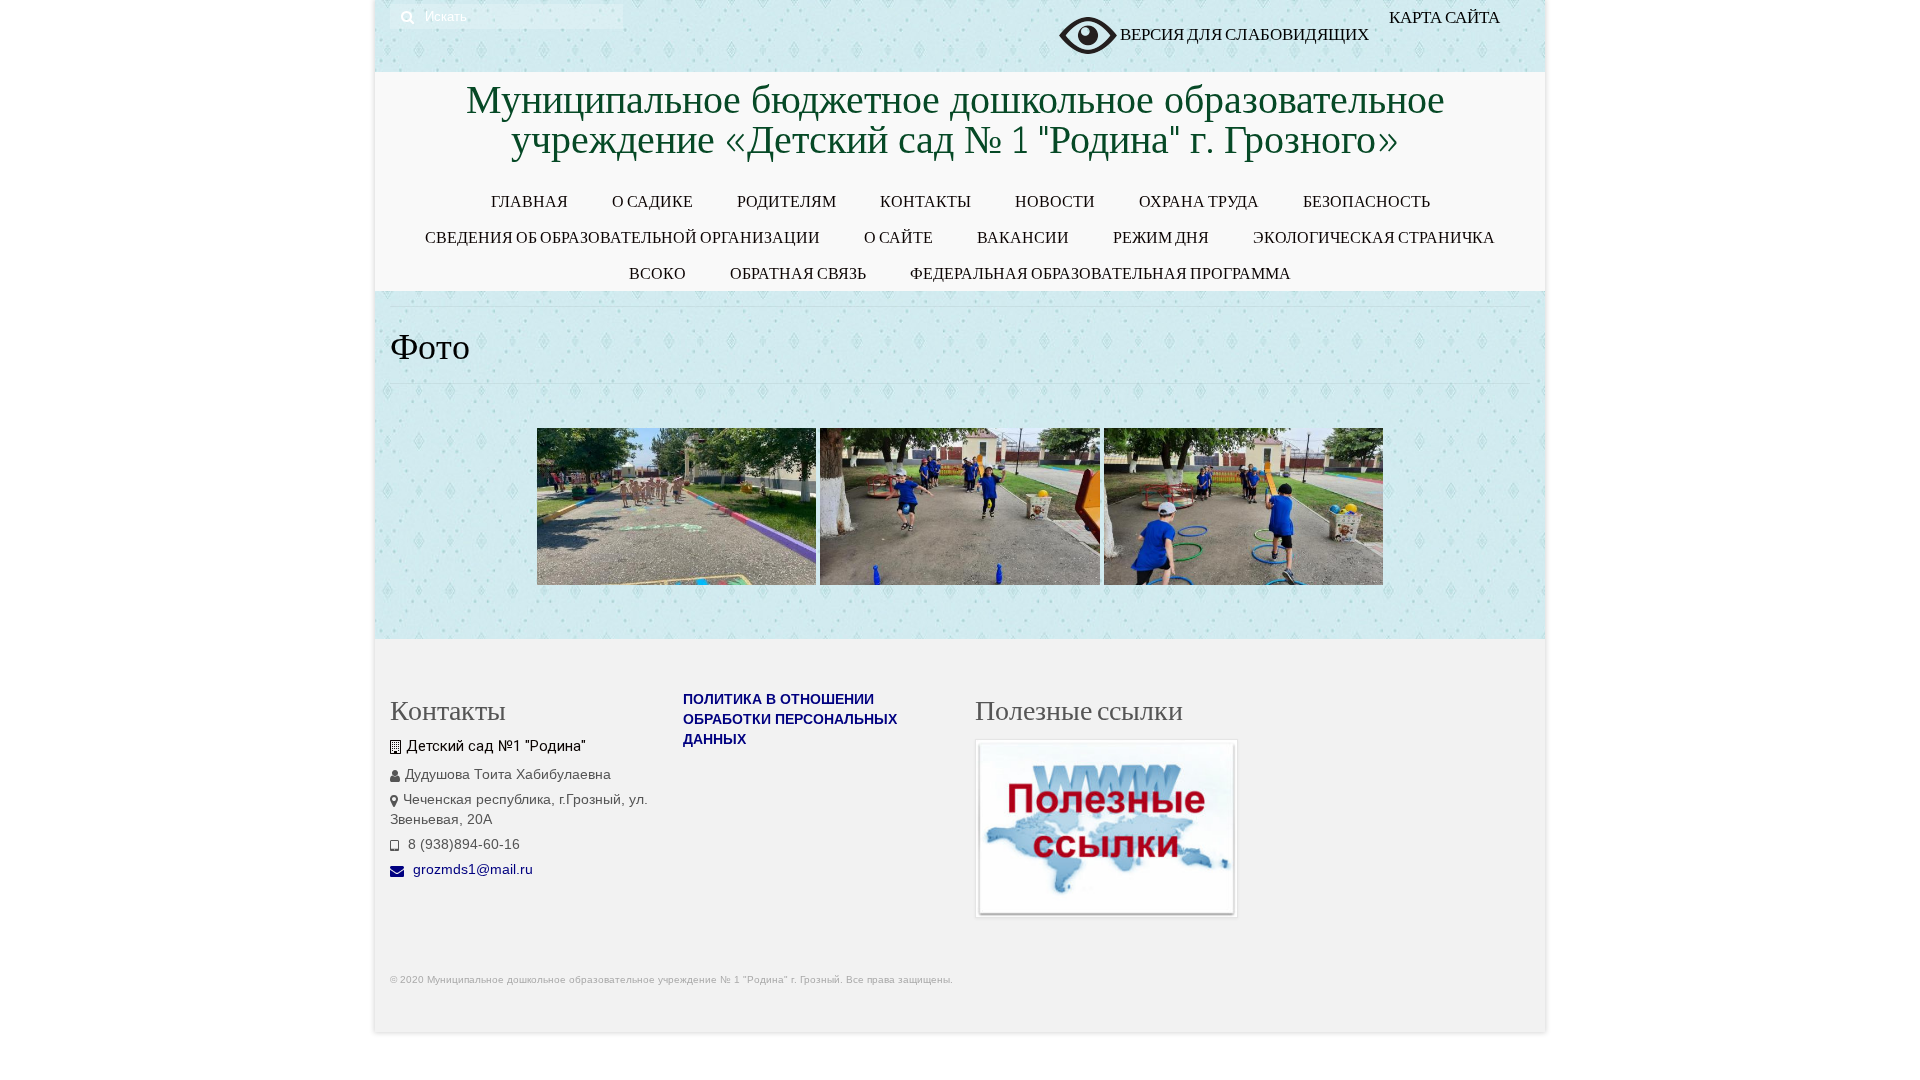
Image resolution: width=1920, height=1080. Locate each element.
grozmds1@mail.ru (471, 869)
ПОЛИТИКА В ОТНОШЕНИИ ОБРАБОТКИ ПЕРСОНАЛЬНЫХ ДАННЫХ (790, 719)
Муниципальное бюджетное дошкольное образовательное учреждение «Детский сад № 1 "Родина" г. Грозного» (955, 123)
